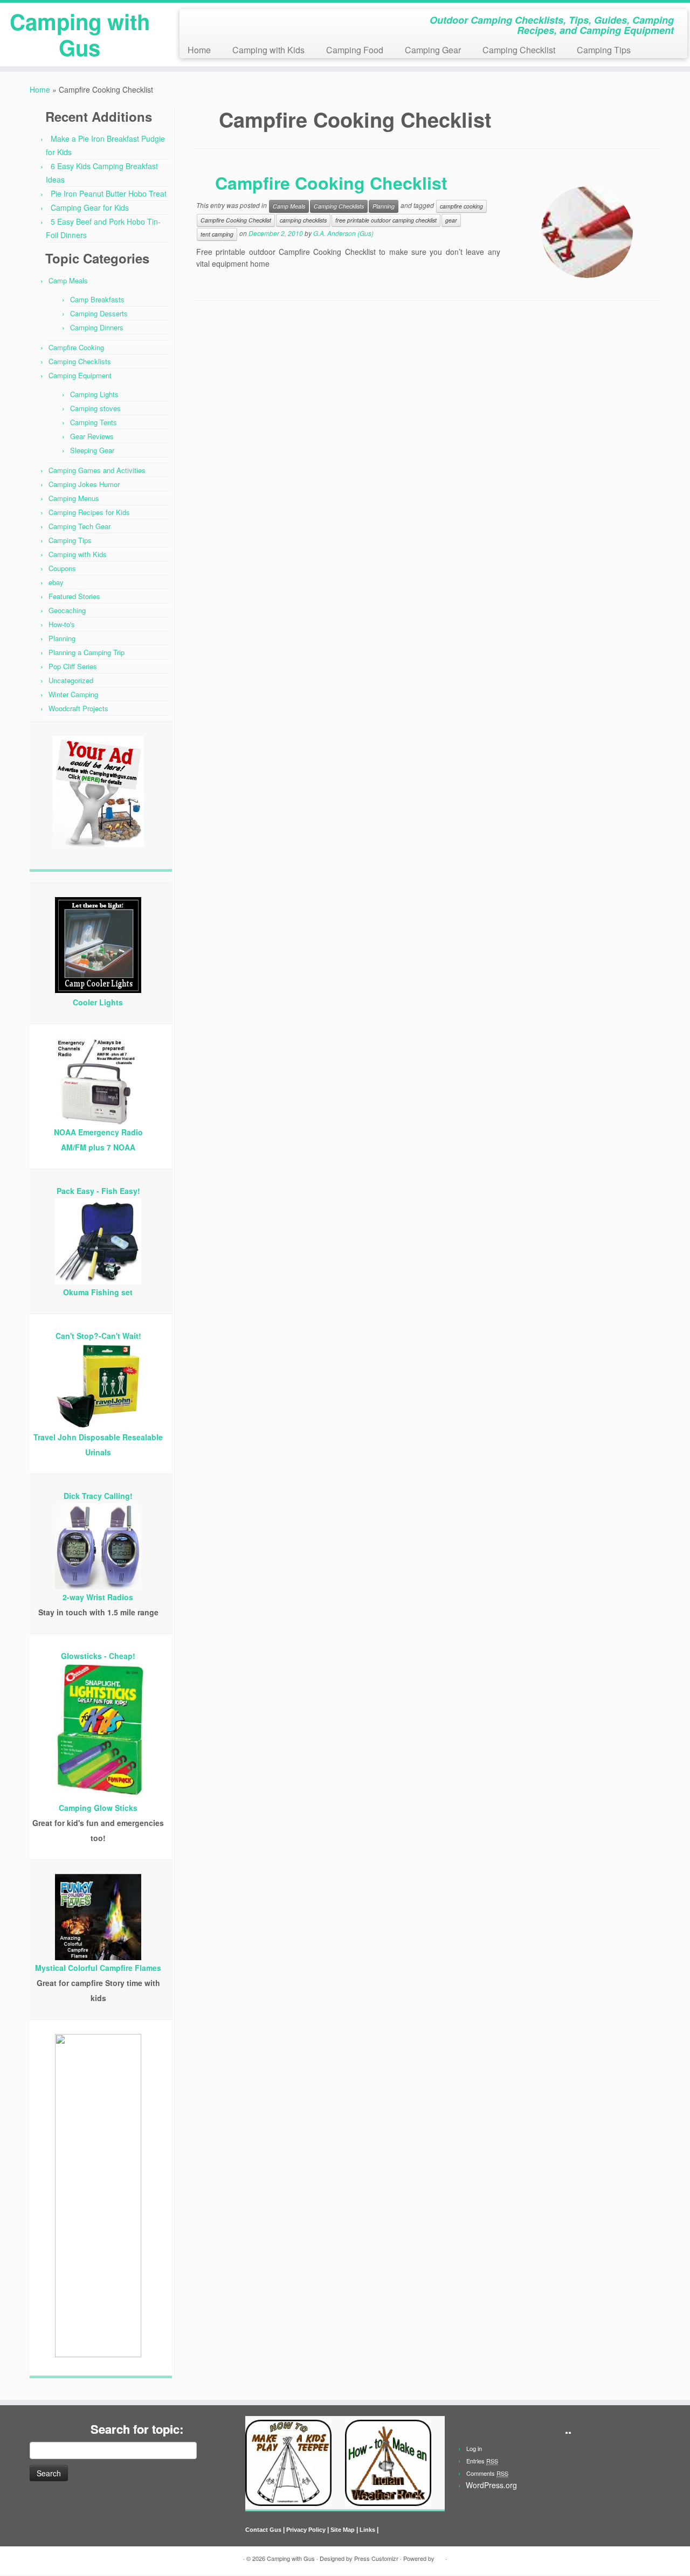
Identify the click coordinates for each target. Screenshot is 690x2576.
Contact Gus (263, 2530)
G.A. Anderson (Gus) (343, 233)
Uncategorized (71, 680)
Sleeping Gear (92, 450)
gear (451, 220)
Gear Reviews (92, 436)
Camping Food (355, 50)
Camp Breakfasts (97, 299)
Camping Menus (74, 498)
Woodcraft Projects (78, 708)
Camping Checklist (519, 50)
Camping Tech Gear (80, 526)
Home (199, 50)
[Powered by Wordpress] (440, 2556)
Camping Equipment (80, 375)
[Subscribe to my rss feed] (191, 22)
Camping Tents (94, 422)
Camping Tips (604, 50)
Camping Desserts (99, 313)
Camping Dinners (97, 327)
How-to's (62, 624)
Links (367, 2530)
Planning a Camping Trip (87, 652)
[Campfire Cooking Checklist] (587, 232)
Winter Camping (73, 694)
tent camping (217, 234)
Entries (482, 2461)
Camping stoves (95, 408)
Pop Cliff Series (73, 666)
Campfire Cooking (76, 347)
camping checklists (303, 220)
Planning (62, 638)
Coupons (62, 568)
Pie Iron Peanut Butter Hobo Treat (109, 193)
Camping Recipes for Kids (89, 512)
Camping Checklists (80, 361)
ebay (56, 582)
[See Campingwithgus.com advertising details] (98, 794)
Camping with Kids (268, 50)
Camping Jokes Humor (84, 484)
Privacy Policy (306, 2530)
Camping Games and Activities (97, 470)
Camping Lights (94, 394)
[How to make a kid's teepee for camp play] (288, 2462)
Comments (487, 2473)
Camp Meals (68, 280)
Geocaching (67, 610)
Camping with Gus (80, 34)
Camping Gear (433, 50)
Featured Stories (74, 596)
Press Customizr (376, 2558)
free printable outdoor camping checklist (386, 220)
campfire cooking (461, 206)
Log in (474, 2448)
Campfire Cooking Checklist (331, 183)
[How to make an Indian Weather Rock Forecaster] (388, 2462)
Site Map (343, 2530)
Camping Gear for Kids (90, 207)
